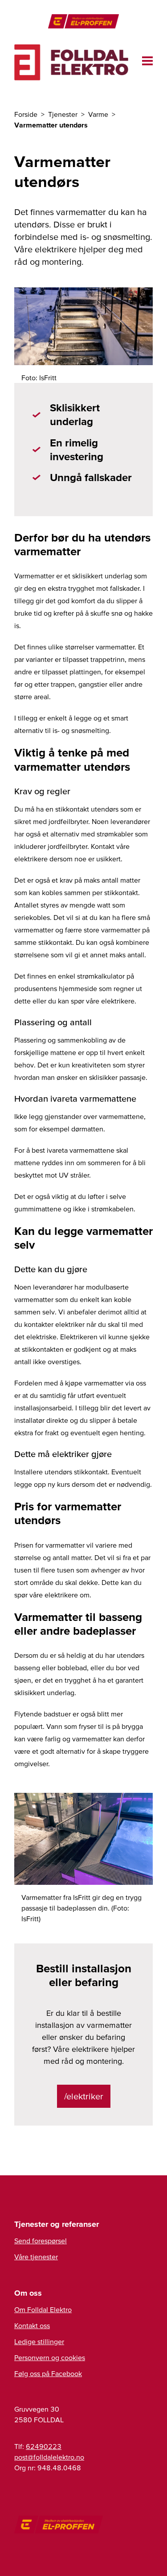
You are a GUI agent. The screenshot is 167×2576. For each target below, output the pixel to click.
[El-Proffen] (83, 21)
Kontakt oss (32, 2325)
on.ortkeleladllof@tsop (49, 2457)
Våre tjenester (36, 2257)
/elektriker (84, 2096)
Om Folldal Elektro (43, 2309)
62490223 (44, 2446)
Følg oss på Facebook (48, 2373)
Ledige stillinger (39, 2341)
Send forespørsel (41, 2241)
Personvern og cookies (50, 2357)
